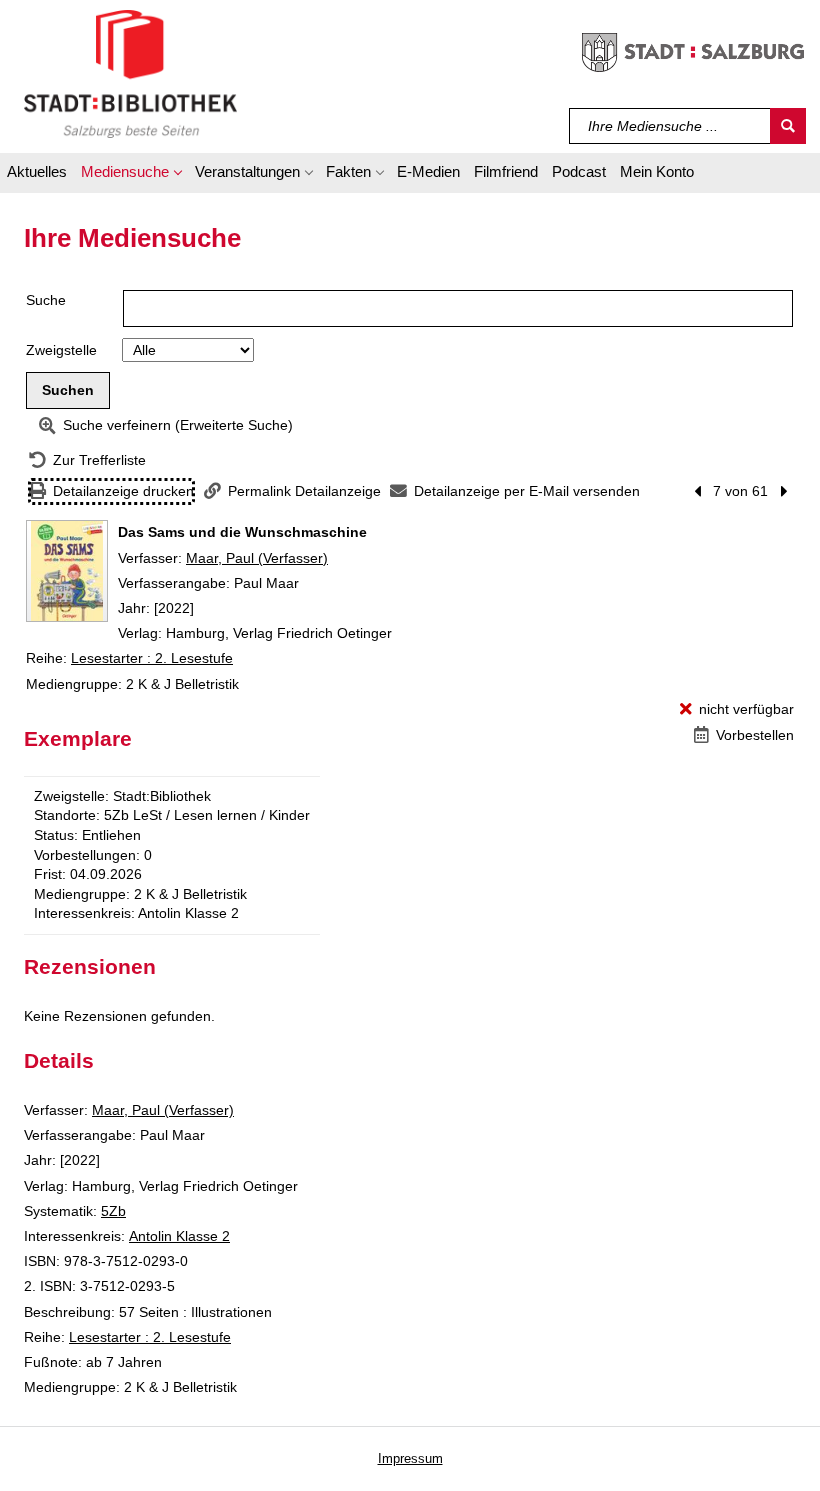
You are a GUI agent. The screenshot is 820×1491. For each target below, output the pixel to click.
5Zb (113, 1211)
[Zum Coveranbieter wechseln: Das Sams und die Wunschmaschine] (67, 571)
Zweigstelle (61, 350)
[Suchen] (788, 126)
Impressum (410, 1458)
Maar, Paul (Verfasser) (257, 558)
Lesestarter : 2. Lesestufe (152, 658)
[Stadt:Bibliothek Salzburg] (130, 73)
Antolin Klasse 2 (179, 1236)
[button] (131, 175)
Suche (46, 300)
